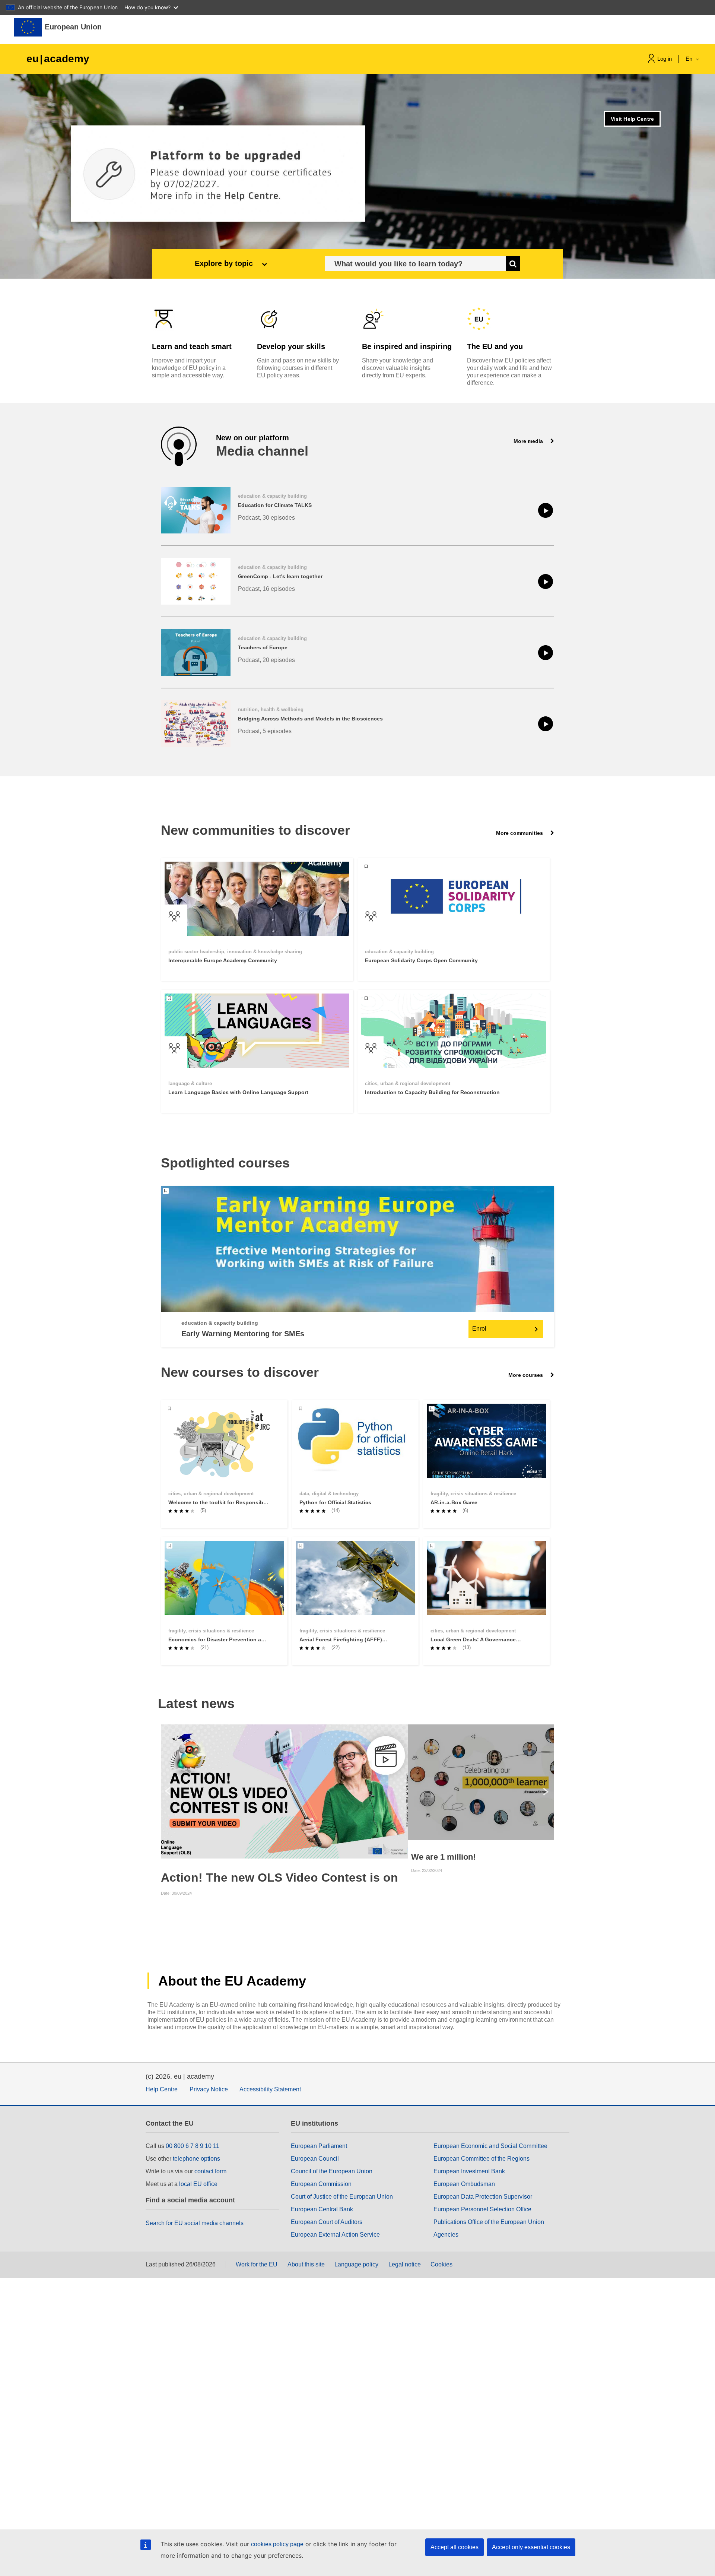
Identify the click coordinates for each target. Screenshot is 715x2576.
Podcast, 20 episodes (266, 660)
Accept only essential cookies (531, 2547)
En (690, 59)
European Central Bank (322, 2209)
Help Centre (162, 2089)
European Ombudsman (464, 2184)
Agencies (446, 2235)
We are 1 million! (443, 1857)
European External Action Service (335, 2235)
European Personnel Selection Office (482, 2209)
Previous (168, 1791)
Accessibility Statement (270, 2089)
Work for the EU (257, 2264)
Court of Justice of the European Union (342, 2197)
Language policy (356, 2264)
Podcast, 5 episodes (265, 731)
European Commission (321, 2184)
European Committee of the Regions (482, 2159)
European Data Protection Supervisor (483, 2197)
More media (529, 441)
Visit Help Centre (632, 119)
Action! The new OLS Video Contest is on (279, 1878)
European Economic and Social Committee (490, 2146)
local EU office (198, 2184)
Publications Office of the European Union (489, 2222)
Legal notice (405, 2264)
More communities (520, 833)
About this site (306, 2264)
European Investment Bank (469, 2171)
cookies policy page (277, 2544)
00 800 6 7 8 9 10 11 (193, 2146)
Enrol (479, 1329)
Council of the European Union (332, 2171)
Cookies (441, 2264)
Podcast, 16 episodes (266, 589)
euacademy (58, 59)
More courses (526, 1375)
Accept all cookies (455, 2547)
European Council (315, 2159)
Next (547, 1791)
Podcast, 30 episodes (266, 518)
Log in (665, 59)
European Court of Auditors (327, 2222)
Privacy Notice (209, 2089)
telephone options (196, 2159)
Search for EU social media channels (195, 2223)
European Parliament (319, 2146)
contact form (210, 2171)
